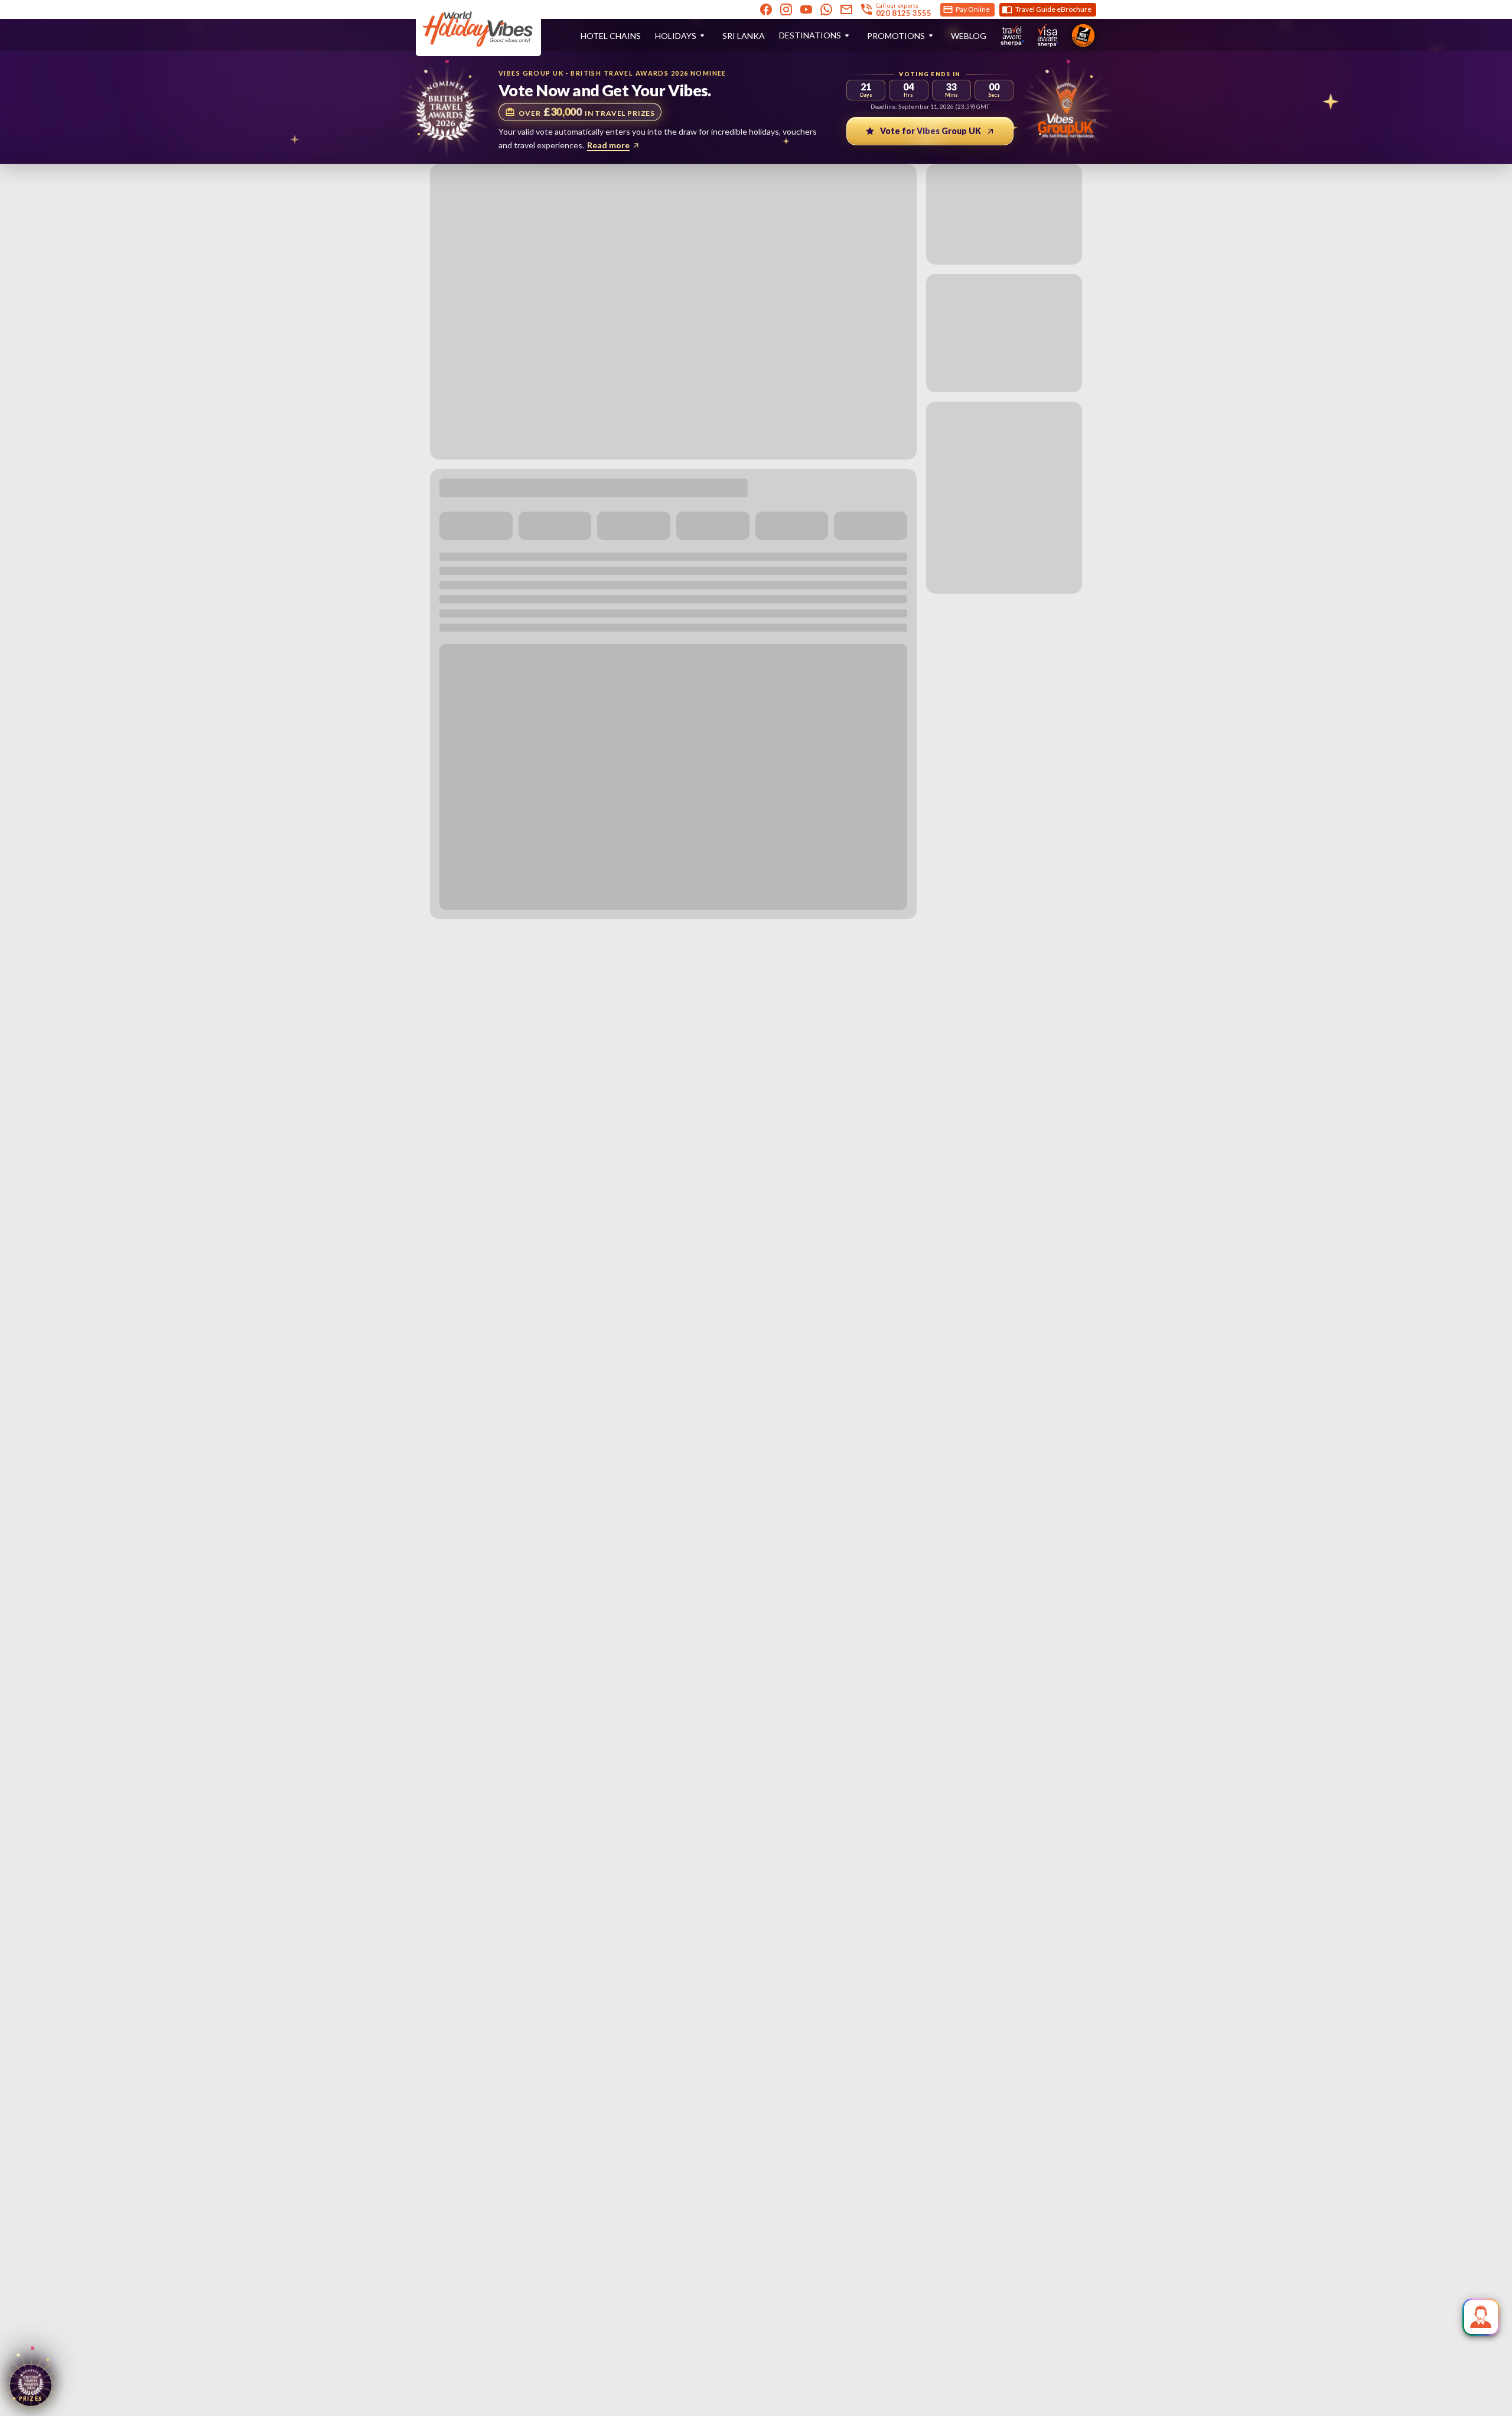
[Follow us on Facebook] (766, 9)
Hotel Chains (611, 36)
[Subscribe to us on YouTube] (806, 9)
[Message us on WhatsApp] (826, 9)
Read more (608, 145)
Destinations (810, 35)
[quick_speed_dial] (1481, 2317)
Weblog (969, 36)
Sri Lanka (744, 36)
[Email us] (846, 9)
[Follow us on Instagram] (786, 9)
